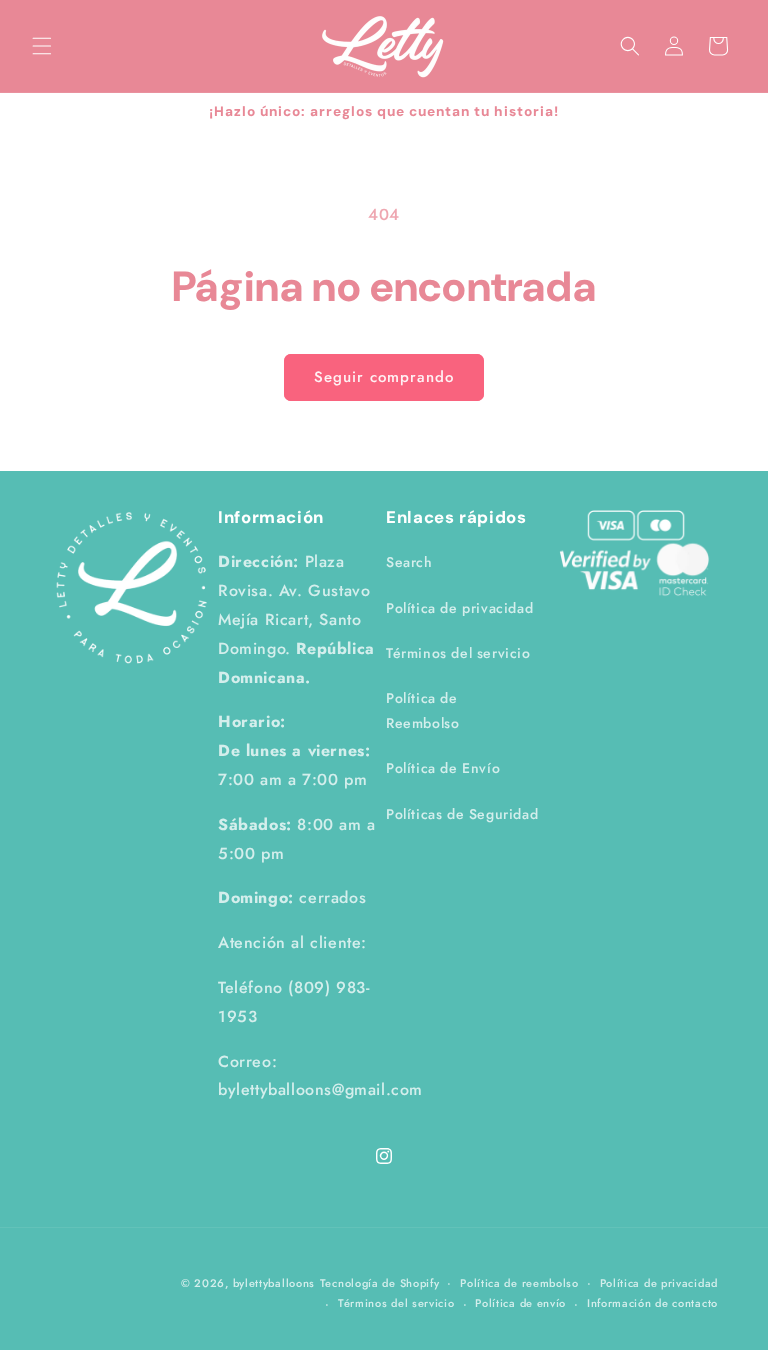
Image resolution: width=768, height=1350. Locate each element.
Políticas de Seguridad (462, 814)
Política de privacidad (459, 608)
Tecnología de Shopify (380, 1283)
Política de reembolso (519, 1283)
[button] (42, 46)
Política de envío (520, 1303)
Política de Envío (443, 768)
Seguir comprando (384, 377)
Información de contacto (652, 1303)
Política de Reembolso (422, 710)
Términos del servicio (458, 653)
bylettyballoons (274, 1283)
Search (409, 562)
